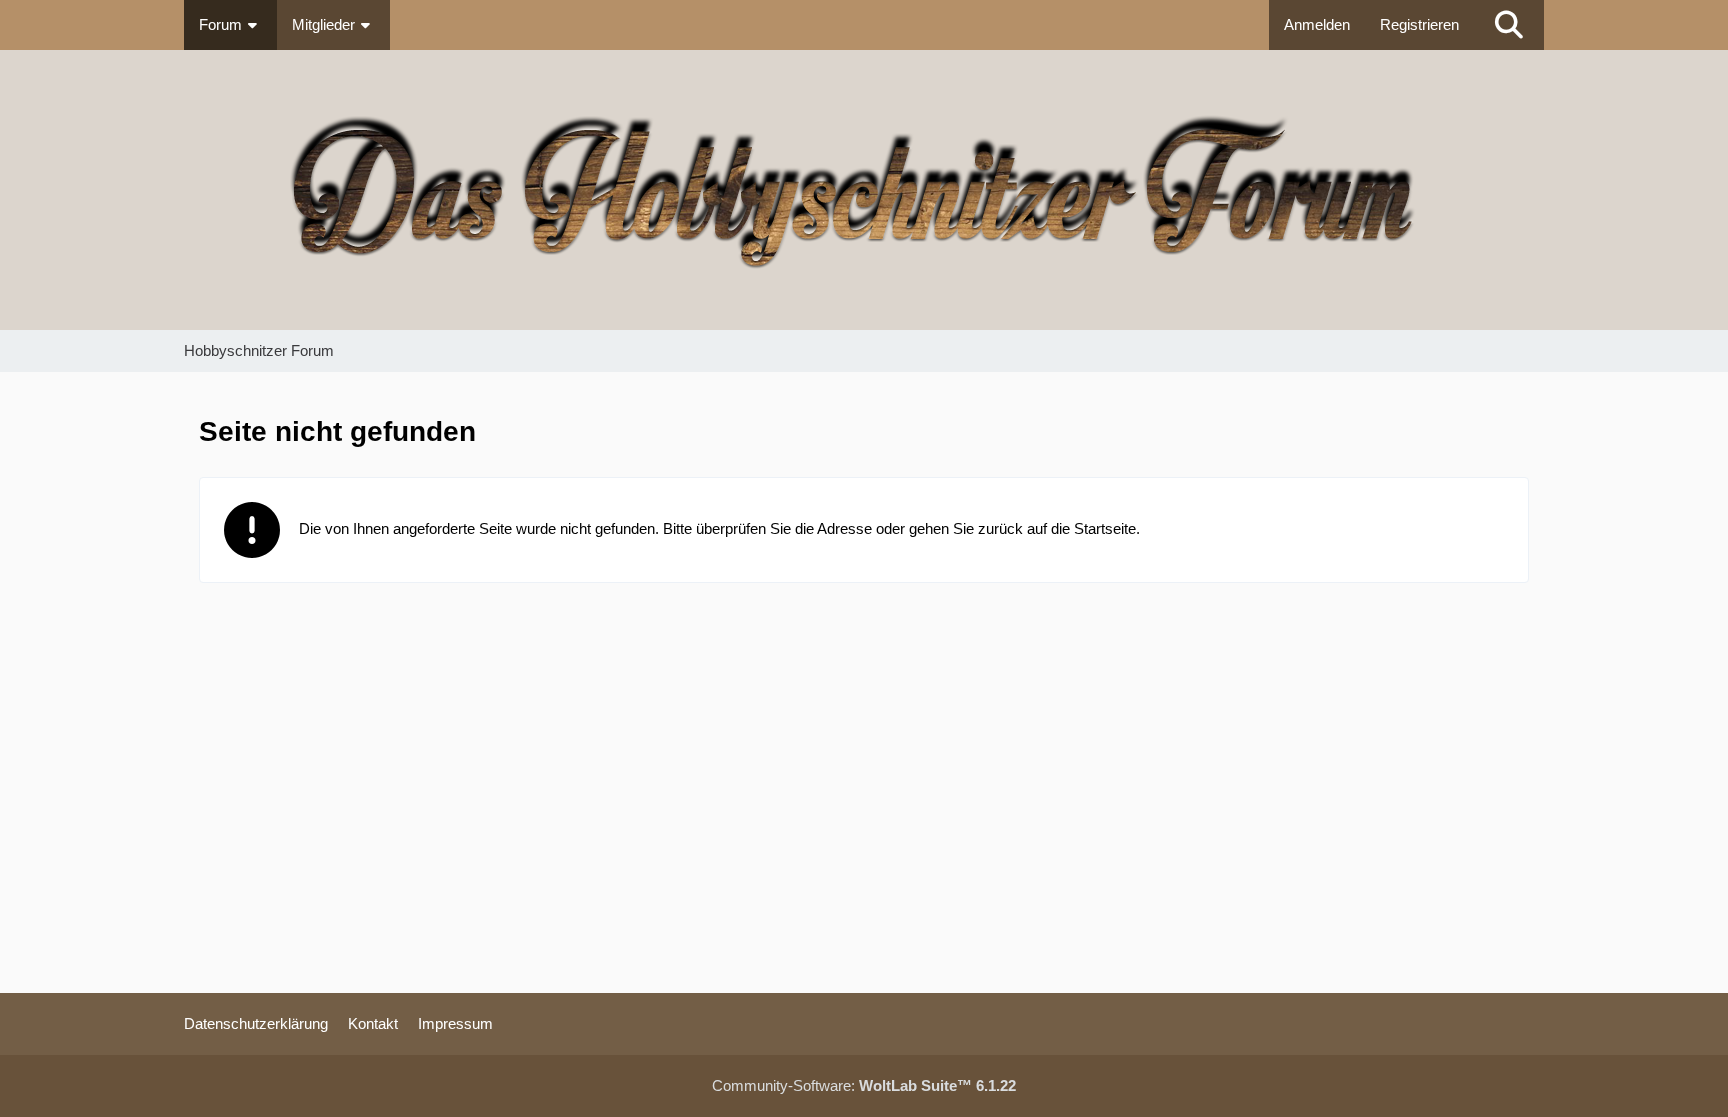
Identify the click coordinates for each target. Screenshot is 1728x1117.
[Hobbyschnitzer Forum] (864, 190)
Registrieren (1419, 24)
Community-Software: (864, 1085)
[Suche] (1509, 25)
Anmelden (1317, 24)
